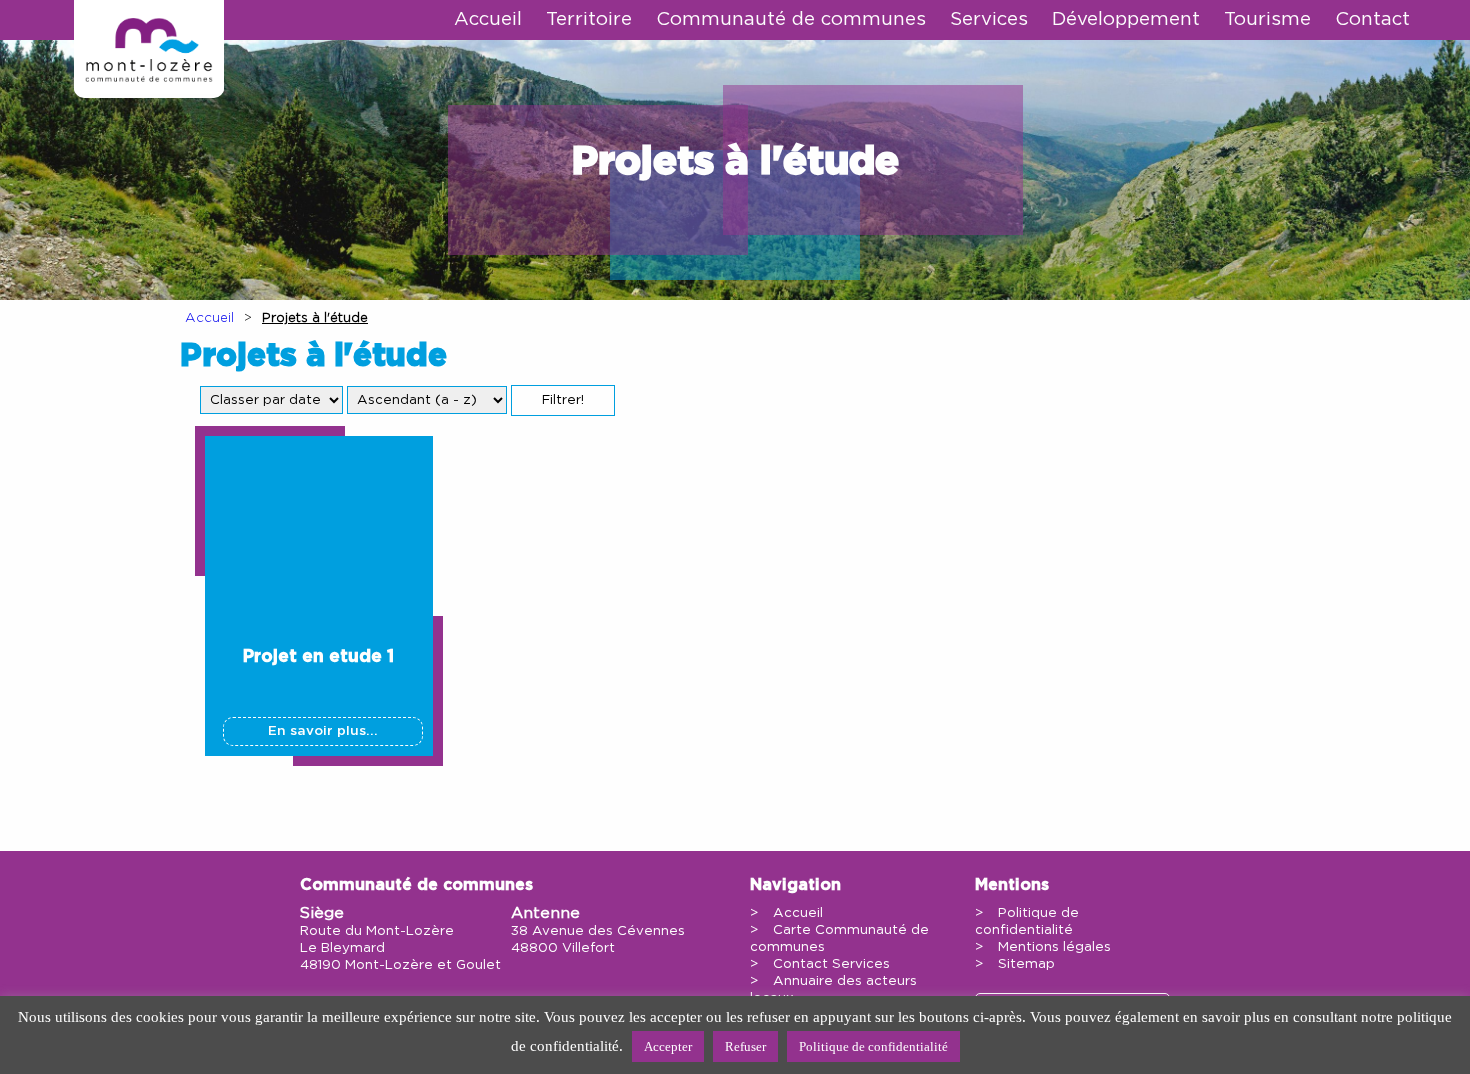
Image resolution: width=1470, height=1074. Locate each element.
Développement (1126, 19)
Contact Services (831, 964)
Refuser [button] (745, 1046)
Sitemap (1026, 964)
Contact (1372, 19)
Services (989, 19)
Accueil (488, 19)
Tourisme (1267, 19)
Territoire (589, 19)
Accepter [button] (668, 1046)
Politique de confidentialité (873, 1046)
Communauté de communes (791, 19)
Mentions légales (1054, 947)
